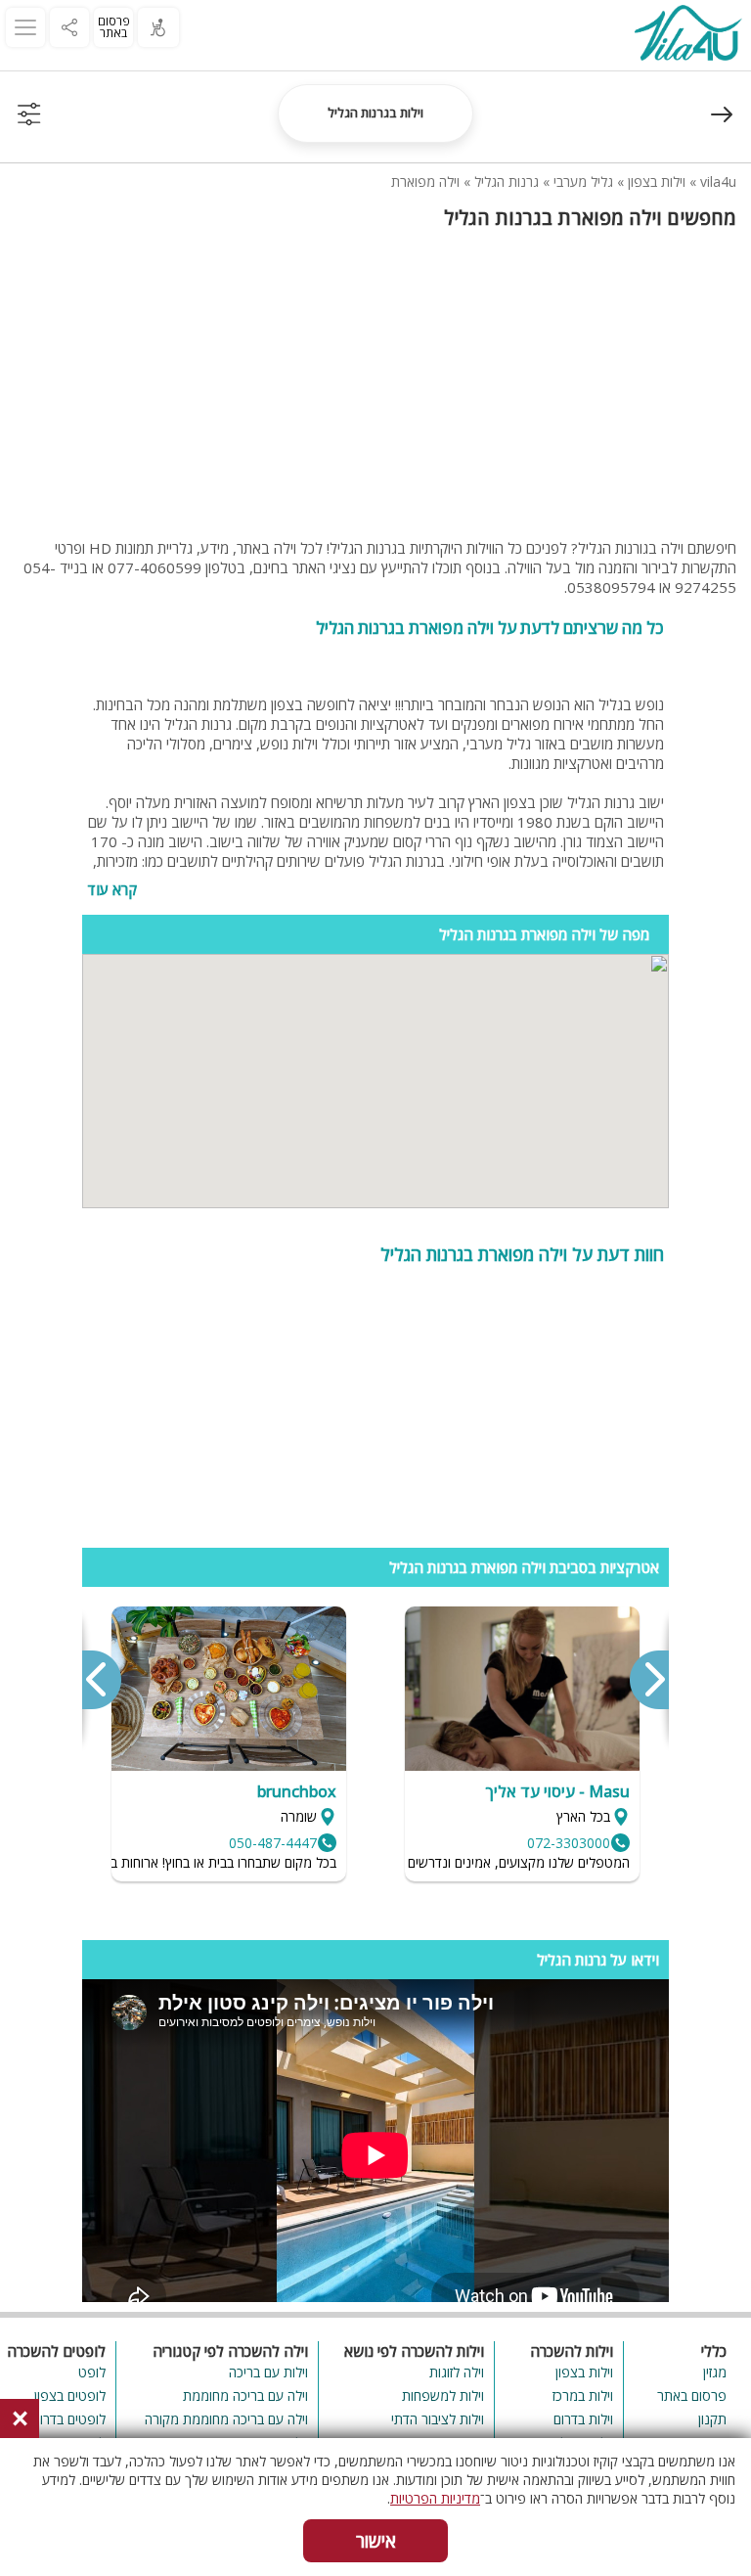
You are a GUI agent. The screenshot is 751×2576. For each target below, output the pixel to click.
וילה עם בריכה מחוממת (245, 2395)
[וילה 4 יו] (687, 35)
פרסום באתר (114, 27)
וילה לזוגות (457, 2372)
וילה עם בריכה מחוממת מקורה (226, 2419)
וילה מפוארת (425, 181)
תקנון (712, 2419)
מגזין (715, 2372)
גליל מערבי (583, 181)
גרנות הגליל (507, 181)
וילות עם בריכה (268, 2372)
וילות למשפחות (443, 2395)
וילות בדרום (583, 2419)
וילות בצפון (657, 181)
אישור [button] (376, 2541)
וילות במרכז (583, 2395)
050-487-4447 (273, 1843)
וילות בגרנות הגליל (375, 113)
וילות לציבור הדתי (438, 2419)
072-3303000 (569, 1843)
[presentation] (648, 1680)
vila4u (718, 181)
